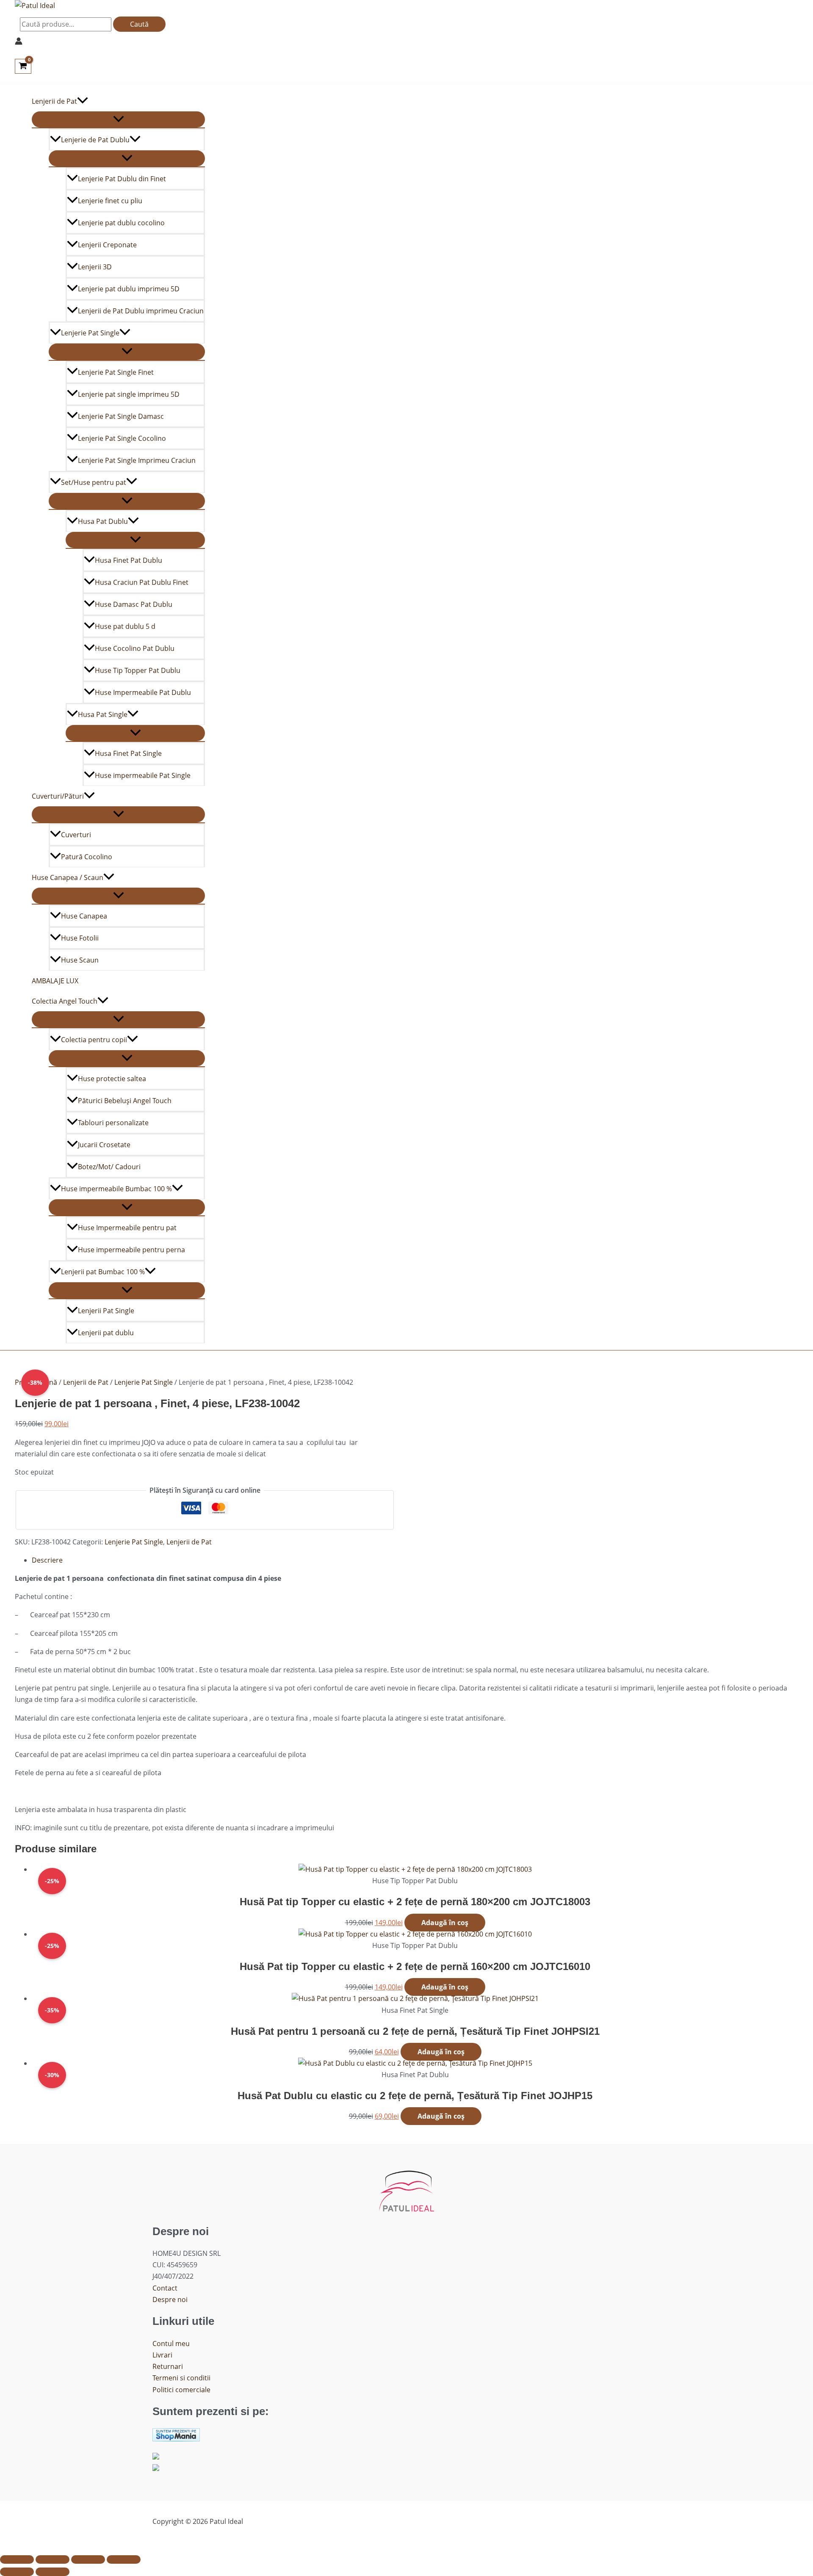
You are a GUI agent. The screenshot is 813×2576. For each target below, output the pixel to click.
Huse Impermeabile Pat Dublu (143, 692)
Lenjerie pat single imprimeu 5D (129, 394)
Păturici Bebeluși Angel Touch (125, 1101)
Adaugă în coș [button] (445, 1923)
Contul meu (171, 2344)
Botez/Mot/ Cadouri (109, 1167)
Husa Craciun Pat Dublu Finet (142, 582)
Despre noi (170, 2299)
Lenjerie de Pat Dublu (95, 140)
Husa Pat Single (103, 714)
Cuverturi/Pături (58, 796)
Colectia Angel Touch (65, 1001)
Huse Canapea (84, 916)
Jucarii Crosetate (104, 1145)
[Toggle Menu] (118, 119)
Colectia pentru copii (94, 1040)
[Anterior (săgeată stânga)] (17, 2572)
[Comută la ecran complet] (53, 2559)
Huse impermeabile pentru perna (131, 1250)
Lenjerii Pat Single (106, 1311)
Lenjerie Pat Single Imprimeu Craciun (137, 460)
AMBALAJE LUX (55, 981)
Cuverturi (76, 835)
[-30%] (415, 2063)
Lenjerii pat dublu (106, 1333)
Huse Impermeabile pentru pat (127, 1228)
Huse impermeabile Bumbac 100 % (116, 1189)
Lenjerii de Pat (54, 101)
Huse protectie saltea (112, 1079)
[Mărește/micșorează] (17, 2559)
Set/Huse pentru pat (94, 482)
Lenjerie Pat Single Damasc (121, 416)
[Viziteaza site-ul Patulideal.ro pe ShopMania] (176, 2439)
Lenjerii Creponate (107, 245)
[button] (83, 101)
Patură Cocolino (87, 857)
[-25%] (415, 1869)
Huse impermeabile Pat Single (143, 775)
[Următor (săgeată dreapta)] (53, 2572)
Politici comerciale (181, 2390)
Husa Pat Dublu (103, 521)
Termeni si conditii (181, 2378)
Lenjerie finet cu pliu (110, 201)
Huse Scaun (80, 960)
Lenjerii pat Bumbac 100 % (103, 1272)
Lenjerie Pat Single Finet (116, 372)
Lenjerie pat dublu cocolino (121, 223)
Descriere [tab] (47, 1560)
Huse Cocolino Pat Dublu (135, 648)
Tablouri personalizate (113, 1123)
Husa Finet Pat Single (128, 753)
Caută (139, 24)
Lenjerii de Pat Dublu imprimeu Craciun (141, 311)
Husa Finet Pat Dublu (129, 560)
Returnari (168, 2366)
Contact (165, 2288)
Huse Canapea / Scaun (68, 877)
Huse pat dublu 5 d (125, 626)
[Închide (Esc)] (124, 2559)
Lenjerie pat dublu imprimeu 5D (129, 289)
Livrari (162, 2355)
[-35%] (415, 1998)
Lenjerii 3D (95, 267)
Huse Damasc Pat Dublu (134, 604)
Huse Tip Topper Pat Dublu (138, 670)
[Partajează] (88, 2559)
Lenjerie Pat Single (90, 333)
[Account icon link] (19, 43)
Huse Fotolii (80, 938)
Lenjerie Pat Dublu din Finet (122, 179)
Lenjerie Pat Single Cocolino (122, 438)
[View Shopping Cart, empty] (23, 66)
